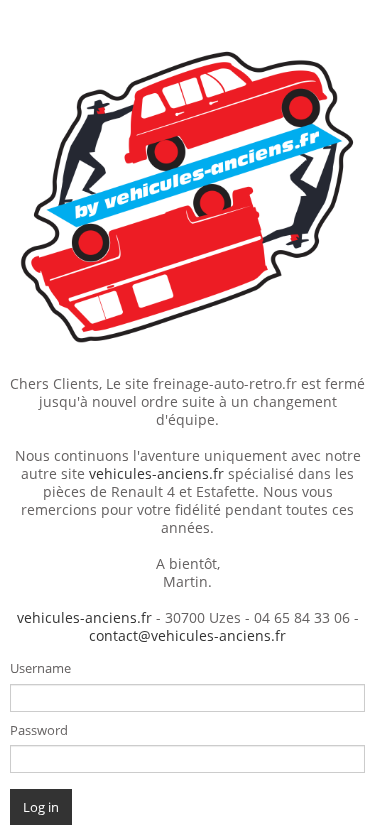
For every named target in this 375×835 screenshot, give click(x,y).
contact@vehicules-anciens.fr (187, 635)
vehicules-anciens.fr (156, 473)
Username (40, 668)
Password (39, 730)
